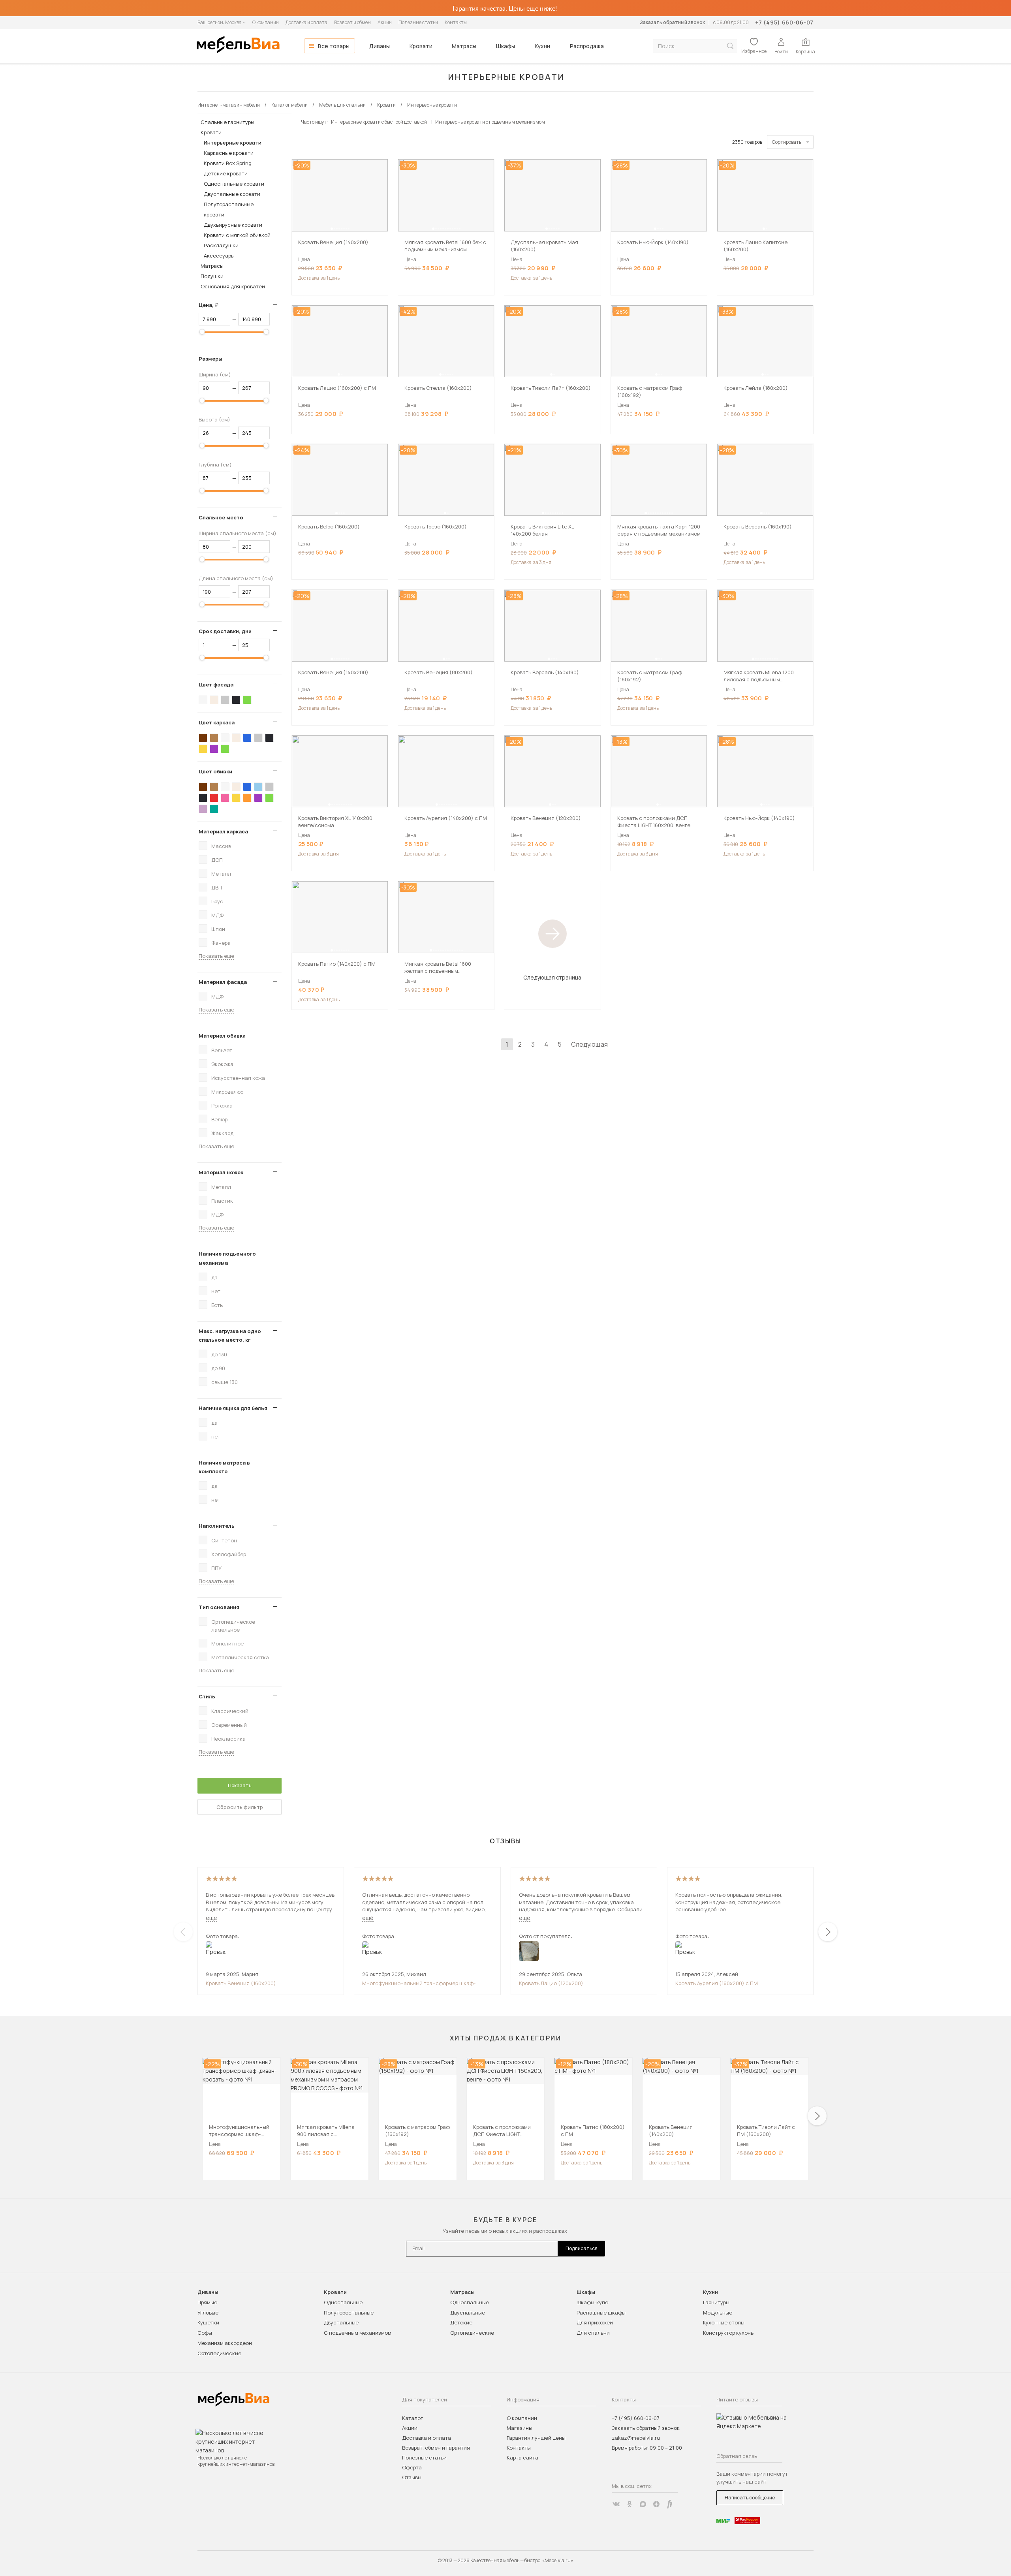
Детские (461, 2322)
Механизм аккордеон (225, 2343)
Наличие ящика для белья (233, 1408)
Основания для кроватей (233, 286)
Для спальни (593, 2333)
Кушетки (208, 2322)
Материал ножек (221, 1172)
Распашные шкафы (601, 2313)
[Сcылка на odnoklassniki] (630, 2504)
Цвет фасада (216, 684)
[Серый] (225, 700)
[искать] (730, 46)
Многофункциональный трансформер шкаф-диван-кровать (419, 1983)
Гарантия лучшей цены (536, 2438)
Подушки (212, 276)
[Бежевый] (214, 700)
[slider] (202, 332)
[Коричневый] (214, 738)
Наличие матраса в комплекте (224, 1467)
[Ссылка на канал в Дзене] (656, 2504)
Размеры (210, 359)
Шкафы (505, 46)
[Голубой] (258, 787)
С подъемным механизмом (358, 2333)
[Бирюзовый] (214, 809)
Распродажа (587, 46)
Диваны (380, 46)
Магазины (520, 2428)
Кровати (421, 46)
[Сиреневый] (203, 809)
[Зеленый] (247, 700)
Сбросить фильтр (240, 1807)
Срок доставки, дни (225, 631)
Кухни (542, 46)
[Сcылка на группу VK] (616, 2504)
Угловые (208, 2313)
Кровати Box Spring (228, 163)
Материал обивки (222, 1036)
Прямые (207, 2302)
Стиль (207, 1696)
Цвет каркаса (217, 722)
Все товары (334, 46)
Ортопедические (219, 2353)
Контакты (456, 22)
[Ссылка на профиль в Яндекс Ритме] (670, 2504)
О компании (266, 22)
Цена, (211, 305)
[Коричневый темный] (203, 738)
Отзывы (412, 2477)
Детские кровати (226, 173)
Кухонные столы (724, 2322)
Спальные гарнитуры (227, 122)
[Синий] (247, 738)
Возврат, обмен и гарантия (436, 2448)
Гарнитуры (716, 2302)
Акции (385, 22)
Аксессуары (219, 256)
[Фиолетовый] (214, 749)
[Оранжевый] (247, 798)
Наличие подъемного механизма (227, 1258)
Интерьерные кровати (233, 143)
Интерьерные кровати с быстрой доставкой (379, 122)
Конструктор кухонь (728, 2333)
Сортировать (787, 142)
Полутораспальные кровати (229, 209)
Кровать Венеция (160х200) (241, 1983)
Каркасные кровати (229, 153)
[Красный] (214, 798)
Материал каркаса (223, 831)
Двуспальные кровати (232, 194)
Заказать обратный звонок (672, 22)
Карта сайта (522, 2458)
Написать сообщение (750, 2498)
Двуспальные (341, 2322)
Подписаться (582, 2248)
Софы (205, 2333)
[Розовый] (225, 798)
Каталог (412, 2418)
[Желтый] (203, 749)
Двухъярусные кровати (233, 225)
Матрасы (464, 46)
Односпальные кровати (234, 184)
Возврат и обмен (352, 22)
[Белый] (203, 700)
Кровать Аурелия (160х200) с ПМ (717, 1983)
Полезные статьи (418, 22)
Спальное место (221, 517)
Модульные (718, 2313)
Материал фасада (223, 982)
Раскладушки (221, 245)
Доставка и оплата (306, 22)
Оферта (412, 2467)
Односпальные (343, 2302)
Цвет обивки (215, 771)
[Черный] (236, 700)
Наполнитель (217, 1526)
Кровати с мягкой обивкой (237, 235)
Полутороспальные (349, 2313)
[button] (332, 229)
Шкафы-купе (592, 2302)
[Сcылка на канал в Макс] (643, 2504)
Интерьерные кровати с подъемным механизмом (490, 122)
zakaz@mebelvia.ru (636, 2438)
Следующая (589, 1044)
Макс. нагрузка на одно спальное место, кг (230, 1335)
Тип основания (219, 1607)
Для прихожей (595, 2322)
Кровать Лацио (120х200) (551, 1983)
